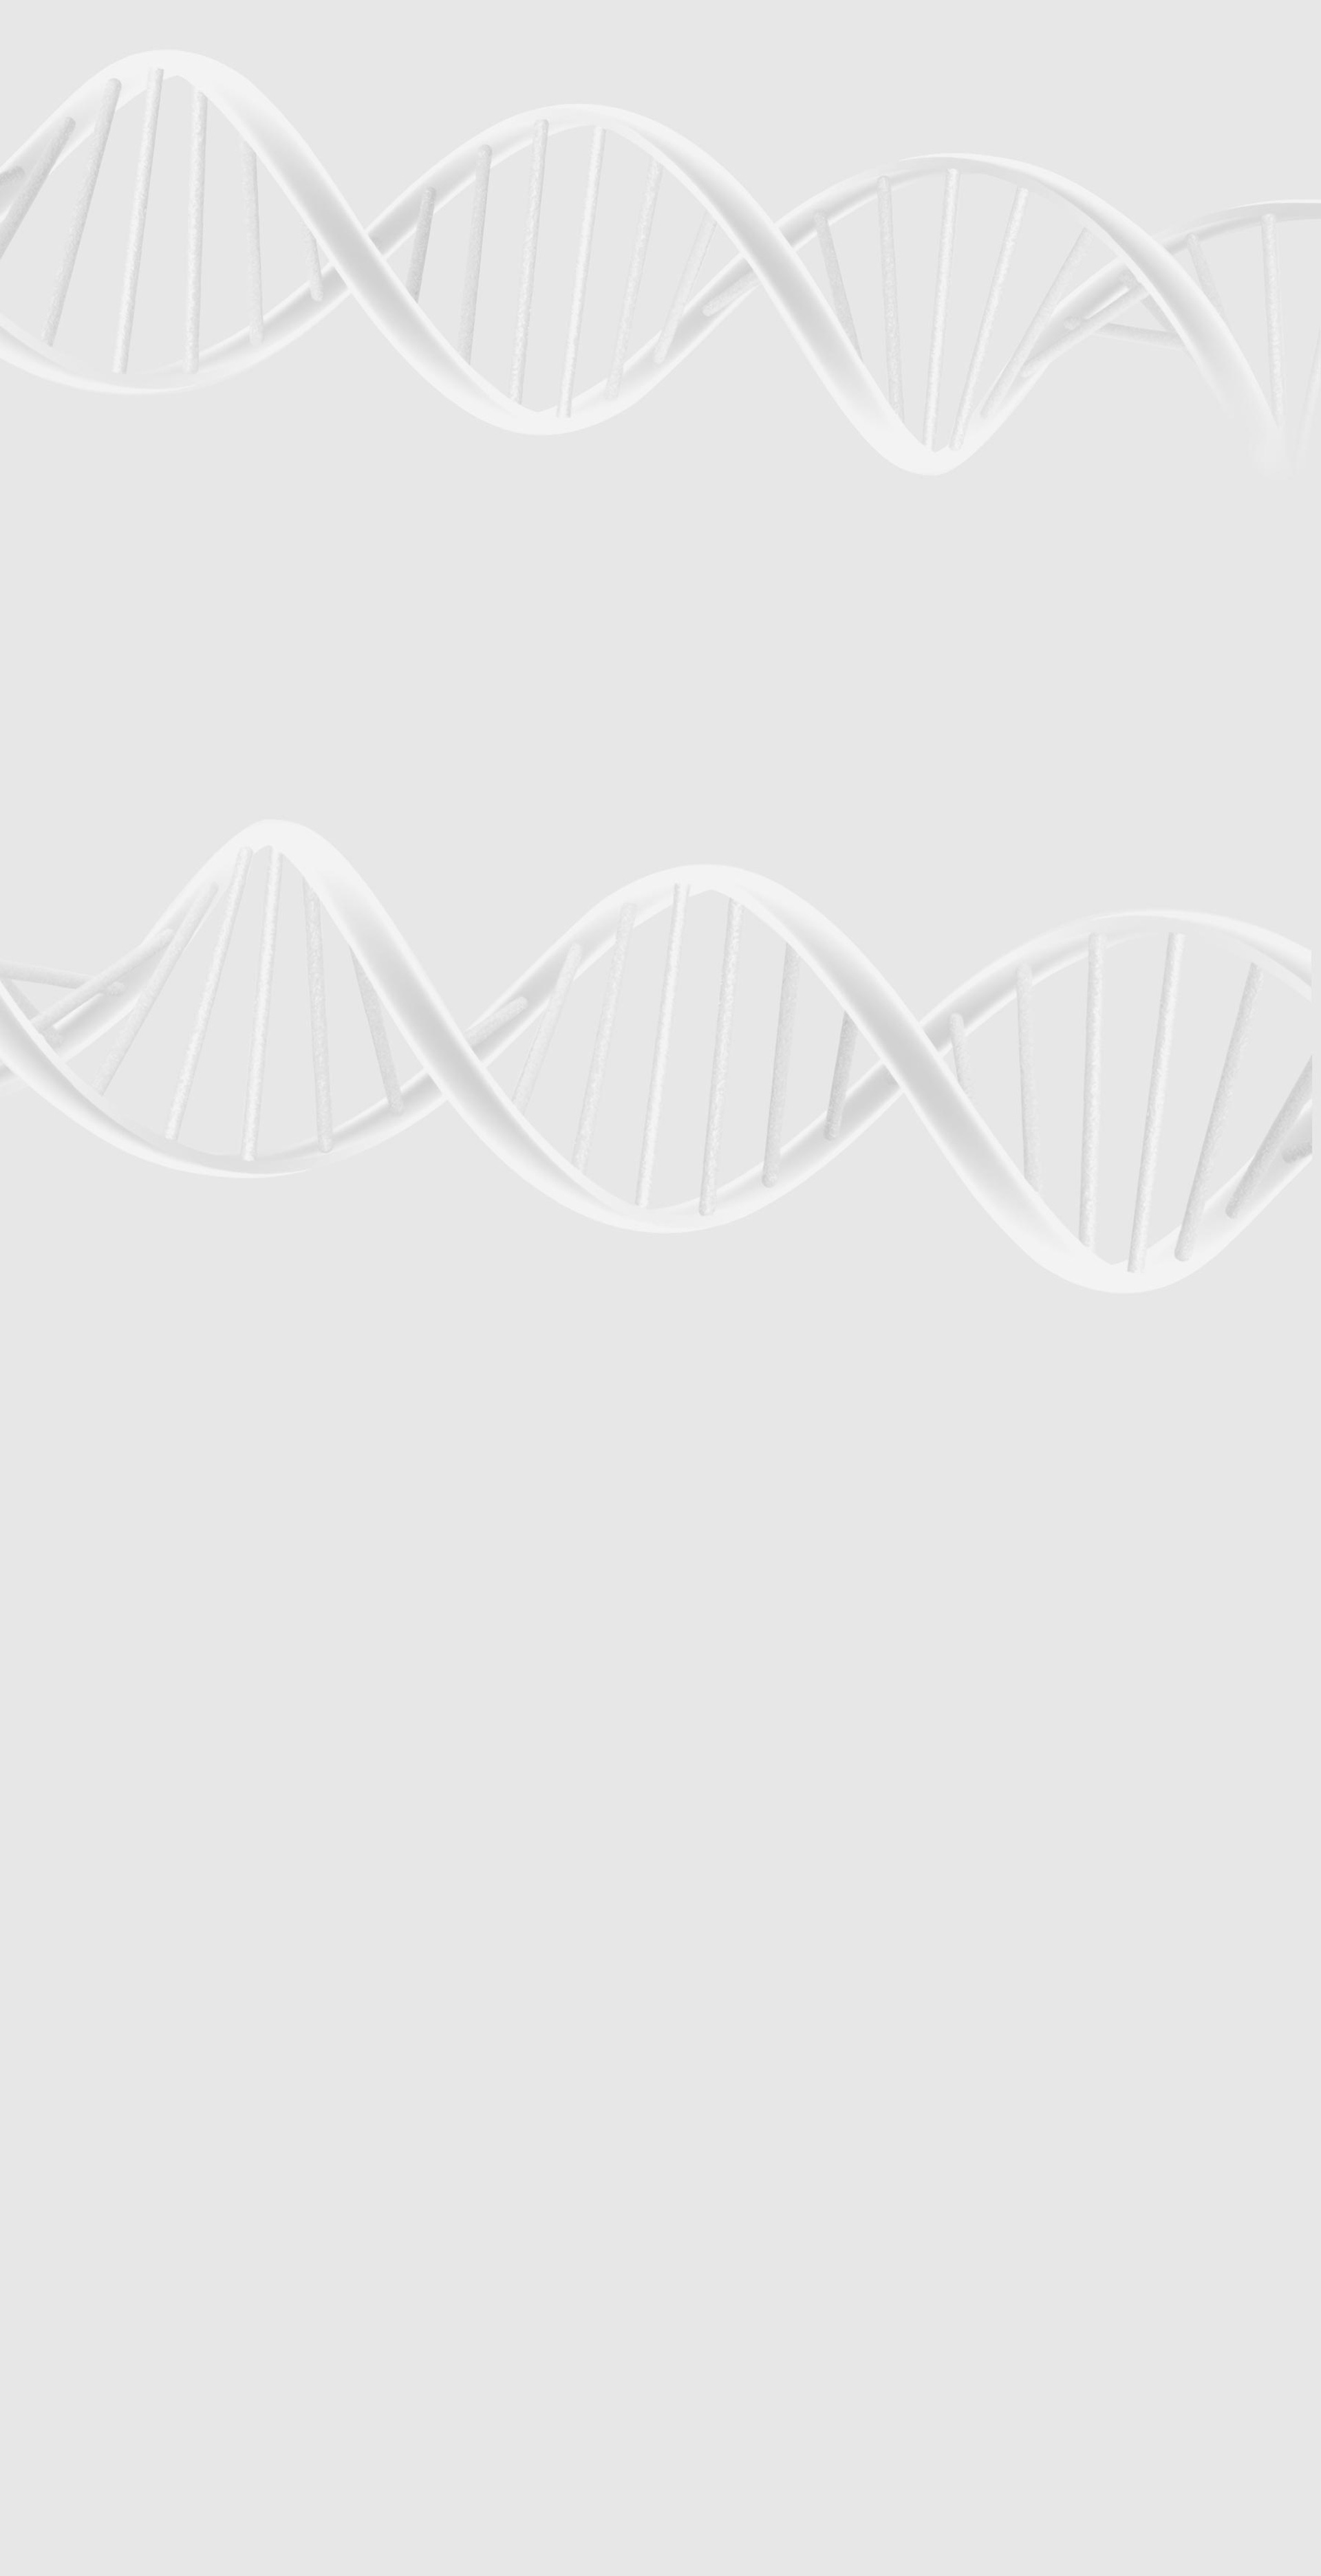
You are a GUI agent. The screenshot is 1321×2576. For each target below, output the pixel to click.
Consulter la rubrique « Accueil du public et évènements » (117, 746)
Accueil (72, 1017)
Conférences (75, 694)
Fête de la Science (87, 711)
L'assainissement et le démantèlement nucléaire (162, 459)
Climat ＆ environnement (83, 380)
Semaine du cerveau (92, 726)
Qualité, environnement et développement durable (168, 310)
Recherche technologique (85, 177)
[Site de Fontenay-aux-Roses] (143, 83)
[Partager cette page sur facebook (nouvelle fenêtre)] (135, 1165)
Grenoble (65, 931)
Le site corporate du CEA (109, 2142)
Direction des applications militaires (130, 2151)
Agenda (62, 828)
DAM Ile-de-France (97, 2234)
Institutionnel (63, 2132)
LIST (58, 586)
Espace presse (89, 2058)
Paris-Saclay (69, 922)
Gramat (63, 984)
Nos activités (76, 261)
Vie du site (68, 812)
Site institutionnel (442, 1965)
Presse (60, 844)
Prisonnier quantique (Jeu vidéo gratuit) (137, 2309)
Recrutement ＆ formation (85, 142)
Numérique (67, 354)
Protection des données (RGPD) (104, 1836)
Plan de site (59, 1847)
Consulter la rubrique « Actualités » (74, 864)
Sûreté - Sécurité (74, 125)
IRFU (59, 674)
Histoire (64, 277)
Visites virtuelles (67, 212)
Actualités (54, 200)
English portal (89, 2122)
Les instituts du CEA (76, 2361)
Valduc (63, 957)
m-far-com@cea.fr (78, 1744)
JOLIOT (62, 612)
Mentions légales (71, 1826)
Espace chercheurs (97, 2076)
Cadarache (68, 913)
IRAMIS (62, 657)
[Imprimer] (57, 1126)
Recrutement (62, 1858)
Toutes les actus (93, 2328)
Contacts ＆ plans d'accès (85, 904)
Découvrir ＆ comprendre (110, 2290)
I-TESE (61, 550)
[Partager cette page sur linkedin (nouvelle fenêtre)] (132, 1203)
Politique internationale (82, 133)
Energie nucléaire (75, 336)
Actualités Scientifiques (104, 795)
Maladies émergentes (96, 411)
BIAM (60, 639)
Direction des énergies (105, 2160)
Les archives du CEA (91, 492)
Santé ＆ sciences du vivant (86, 372)
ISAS (60, 533)
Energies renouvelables (82, 345)
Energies (65, 169)
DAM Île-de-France (77, 949)
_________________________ (110, 2113)
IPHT (59, 648)
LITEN (60, 559)
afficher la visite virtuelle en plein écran (723, 1612)
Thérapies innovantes (97, 427)
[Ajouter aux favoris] (76, 1145)
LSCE (60, 621)
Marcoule (65, 940)
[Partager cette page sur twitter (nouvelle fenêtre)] (130, 1184)
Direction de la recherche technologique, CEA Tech (156, 2169)
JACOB (62, 604)
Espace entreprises (98, 2104)
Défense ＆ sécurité (77, 327)
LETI (58, 577)
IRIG (59, 683)
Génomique (69, 443)
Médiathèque (87, 2300)
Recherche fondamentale (85, 186)
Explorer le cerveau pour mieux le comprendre (159, 913)
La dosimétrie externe (98, 475)
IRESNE (62, 524)
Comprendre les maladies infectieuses (138, 929)
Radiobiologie (77, 395)
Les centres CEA (68, 2188)
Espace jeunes (89, 2095)
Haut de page (31, 1771)
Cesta (61, 966)
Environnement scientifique (112, 293)
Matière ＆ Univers (75, 363)
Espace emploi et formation (114, 2067)
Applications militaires (80, 160)
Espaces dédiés (68, 2039)
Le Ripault (65, 975)
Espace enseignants (99, 2086)
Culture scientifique (76, 2281)
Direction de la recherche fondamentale (137, 2179)
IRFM (60, 665)
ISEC (60, 542)
